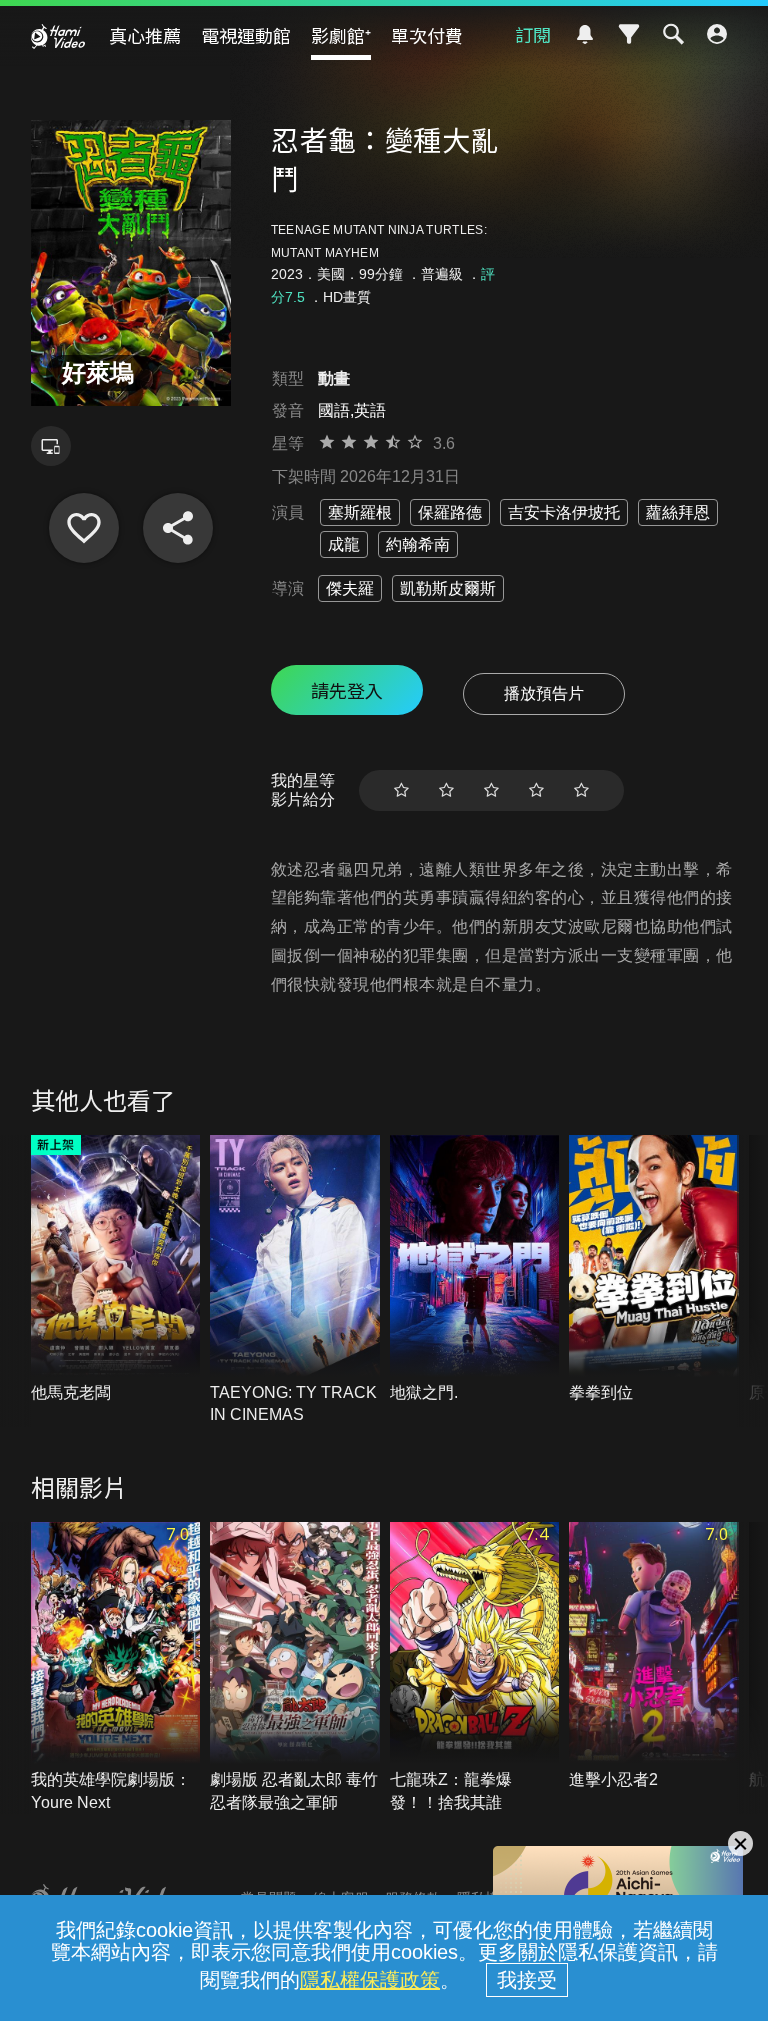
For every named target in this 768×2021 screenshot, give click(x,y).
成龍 (344, 544)
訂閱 (533, 34)
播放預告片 (544, 693)
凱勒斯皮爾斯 (448, 588)
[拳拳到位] (654, 1270)
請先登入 (347, 690)
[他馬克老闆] (116, 1270)
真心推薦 (145, 35)
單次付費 (427, 35)
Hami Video (58, 36)
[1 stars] (401, 790)
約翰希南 (418, 544)
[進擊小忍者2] (654, 1657)
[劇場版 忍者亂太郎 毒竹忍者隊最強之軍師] (295, 1668)
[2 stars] (446, 790)
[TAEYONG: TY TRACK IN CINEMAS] (295, 1281)
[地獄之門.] (475, 1270)
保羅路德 (450, 512)
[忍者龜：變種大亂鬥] (84, 528)
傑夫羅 (350, 588)
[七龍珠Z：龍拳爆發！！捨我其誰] (475, 1668)
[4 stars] (536, 790)
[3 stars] (491, 790)
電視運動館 (246, 35)
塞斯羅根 (360, 512)
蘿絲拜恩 (678, 512)
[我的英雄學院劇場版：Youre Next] (116, 1668)
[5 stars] (581, 790)
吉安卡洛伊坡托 (564, 512)
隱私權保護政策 (370, 1980)
